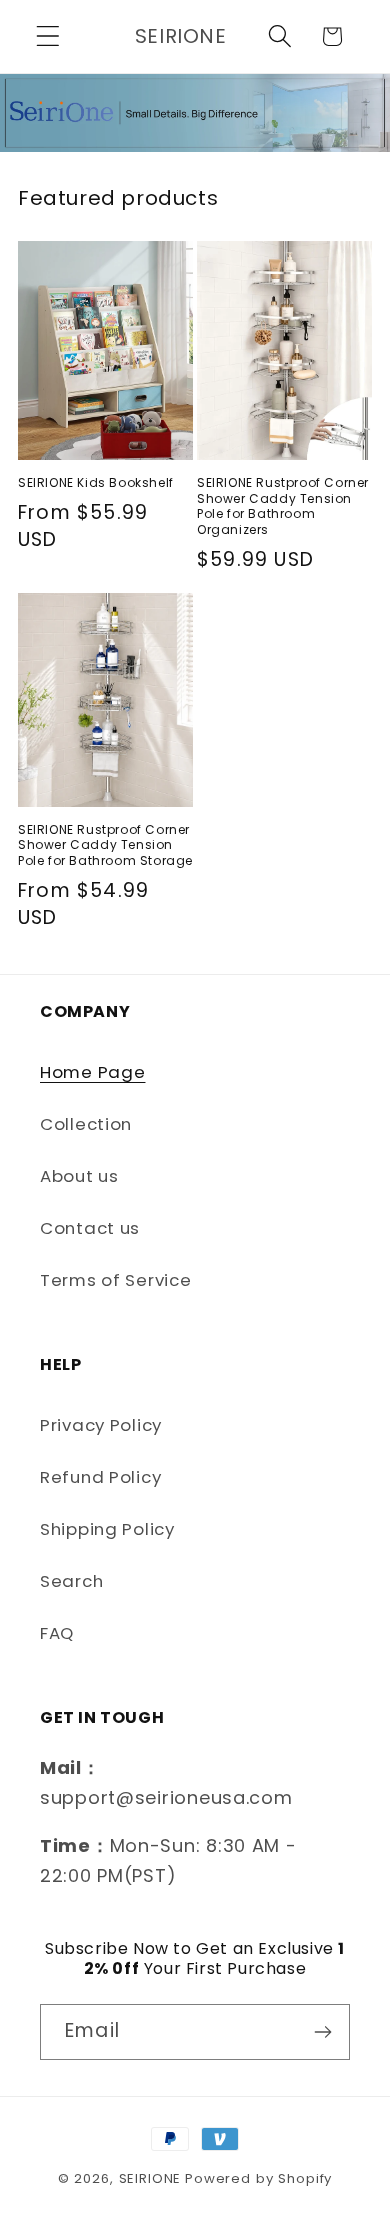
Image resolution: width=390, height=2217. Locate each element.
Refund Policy (100, 1477)
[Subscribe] (322, 2032)
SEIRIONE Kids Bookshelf (96, 483)
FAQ (57, 1633)
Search (71, 1581)
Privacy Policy (101, 1425)
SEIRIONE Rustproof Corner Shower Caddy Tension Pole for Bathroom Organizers (283, 506)
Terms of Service (116, 1280)
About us (79, 1176)
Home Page (92, 1072)
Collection (86, 1124)
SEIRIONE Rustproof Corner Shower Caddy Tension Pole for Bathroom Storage (105, 845)
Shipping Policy (107, 1529)
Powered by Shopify (258, 2178)
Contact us (90, 1228)
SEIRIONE (150, 2178)
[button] (48, 36)
